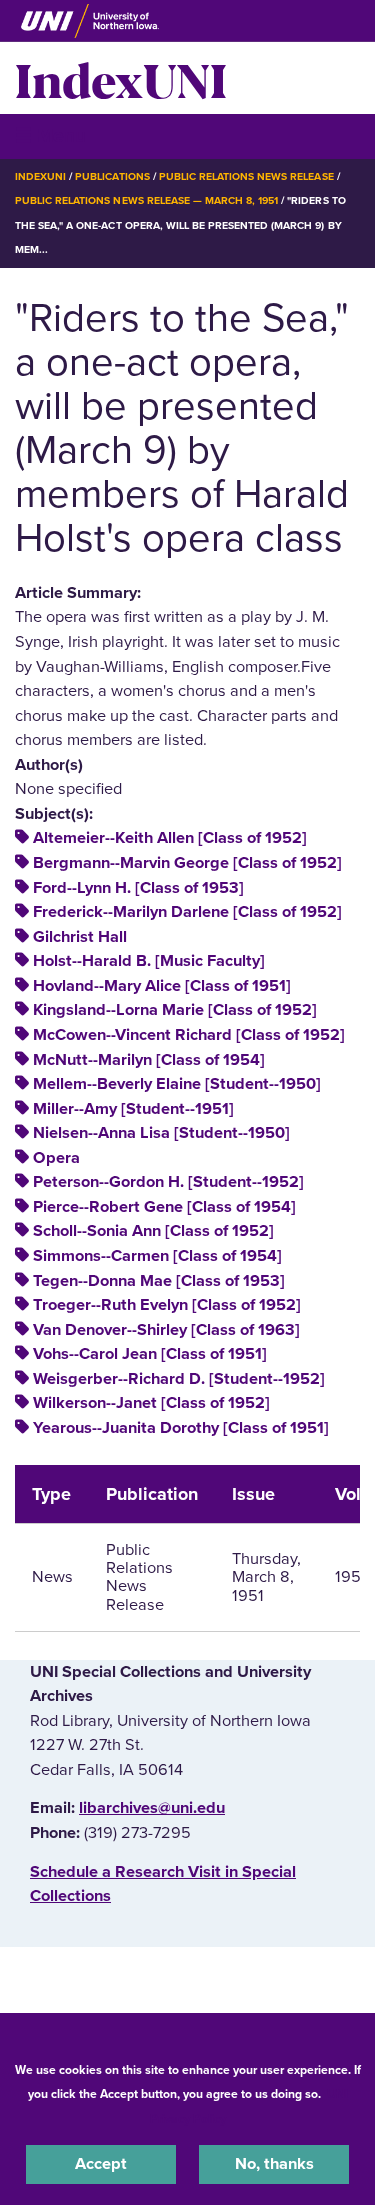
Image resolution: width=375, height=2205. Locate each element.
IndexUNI (121, 78)
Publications (112, 176)
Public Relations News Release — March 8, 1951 (146, 200)
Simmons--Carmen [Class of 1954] (157, 1256)
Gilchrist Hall (80, 937)
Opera (56, 1158)
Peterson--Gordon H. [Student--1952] (168, 1182)
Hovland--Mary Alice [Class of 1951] (162, 986)
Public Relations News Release (246, 176)
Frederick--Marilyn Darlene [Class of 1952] (187, 912)
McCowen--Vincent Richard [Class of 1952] (189, 1035)
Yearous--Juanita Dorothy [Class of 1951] (181, 1428)
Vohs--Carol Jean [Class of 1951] (150, 1354)
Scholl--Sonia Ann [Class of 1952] (153, 1231)
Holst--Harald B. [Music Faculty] (149, 961)
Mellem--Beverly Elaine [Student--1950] (177, 1084)
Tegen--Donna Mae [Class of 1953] (159, 1281)
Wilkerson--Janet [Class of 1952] (151, 1403)
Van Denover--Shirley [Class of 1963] (166, 1330)
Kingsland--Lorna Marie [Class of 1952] (175, 1010)
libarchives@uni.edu (152, 1808)
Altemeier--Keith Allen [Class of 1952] (170, 838)
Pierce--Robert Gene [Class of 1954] (164, 1207)
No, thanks (274, 2164)
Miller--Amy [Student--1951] (133, 1109)
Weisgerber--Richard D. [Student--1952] (179, 1379)
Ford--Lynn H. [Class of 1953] (138, 888)
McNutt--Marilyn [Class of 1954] (149, 1060)
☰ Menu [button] (50, 135)
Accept (101, 2164)
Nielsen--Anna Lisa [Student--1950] (161, 1133)
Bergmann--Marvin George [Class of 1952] (187, 863)
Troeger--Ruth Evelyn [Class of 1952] (167, 1305)
